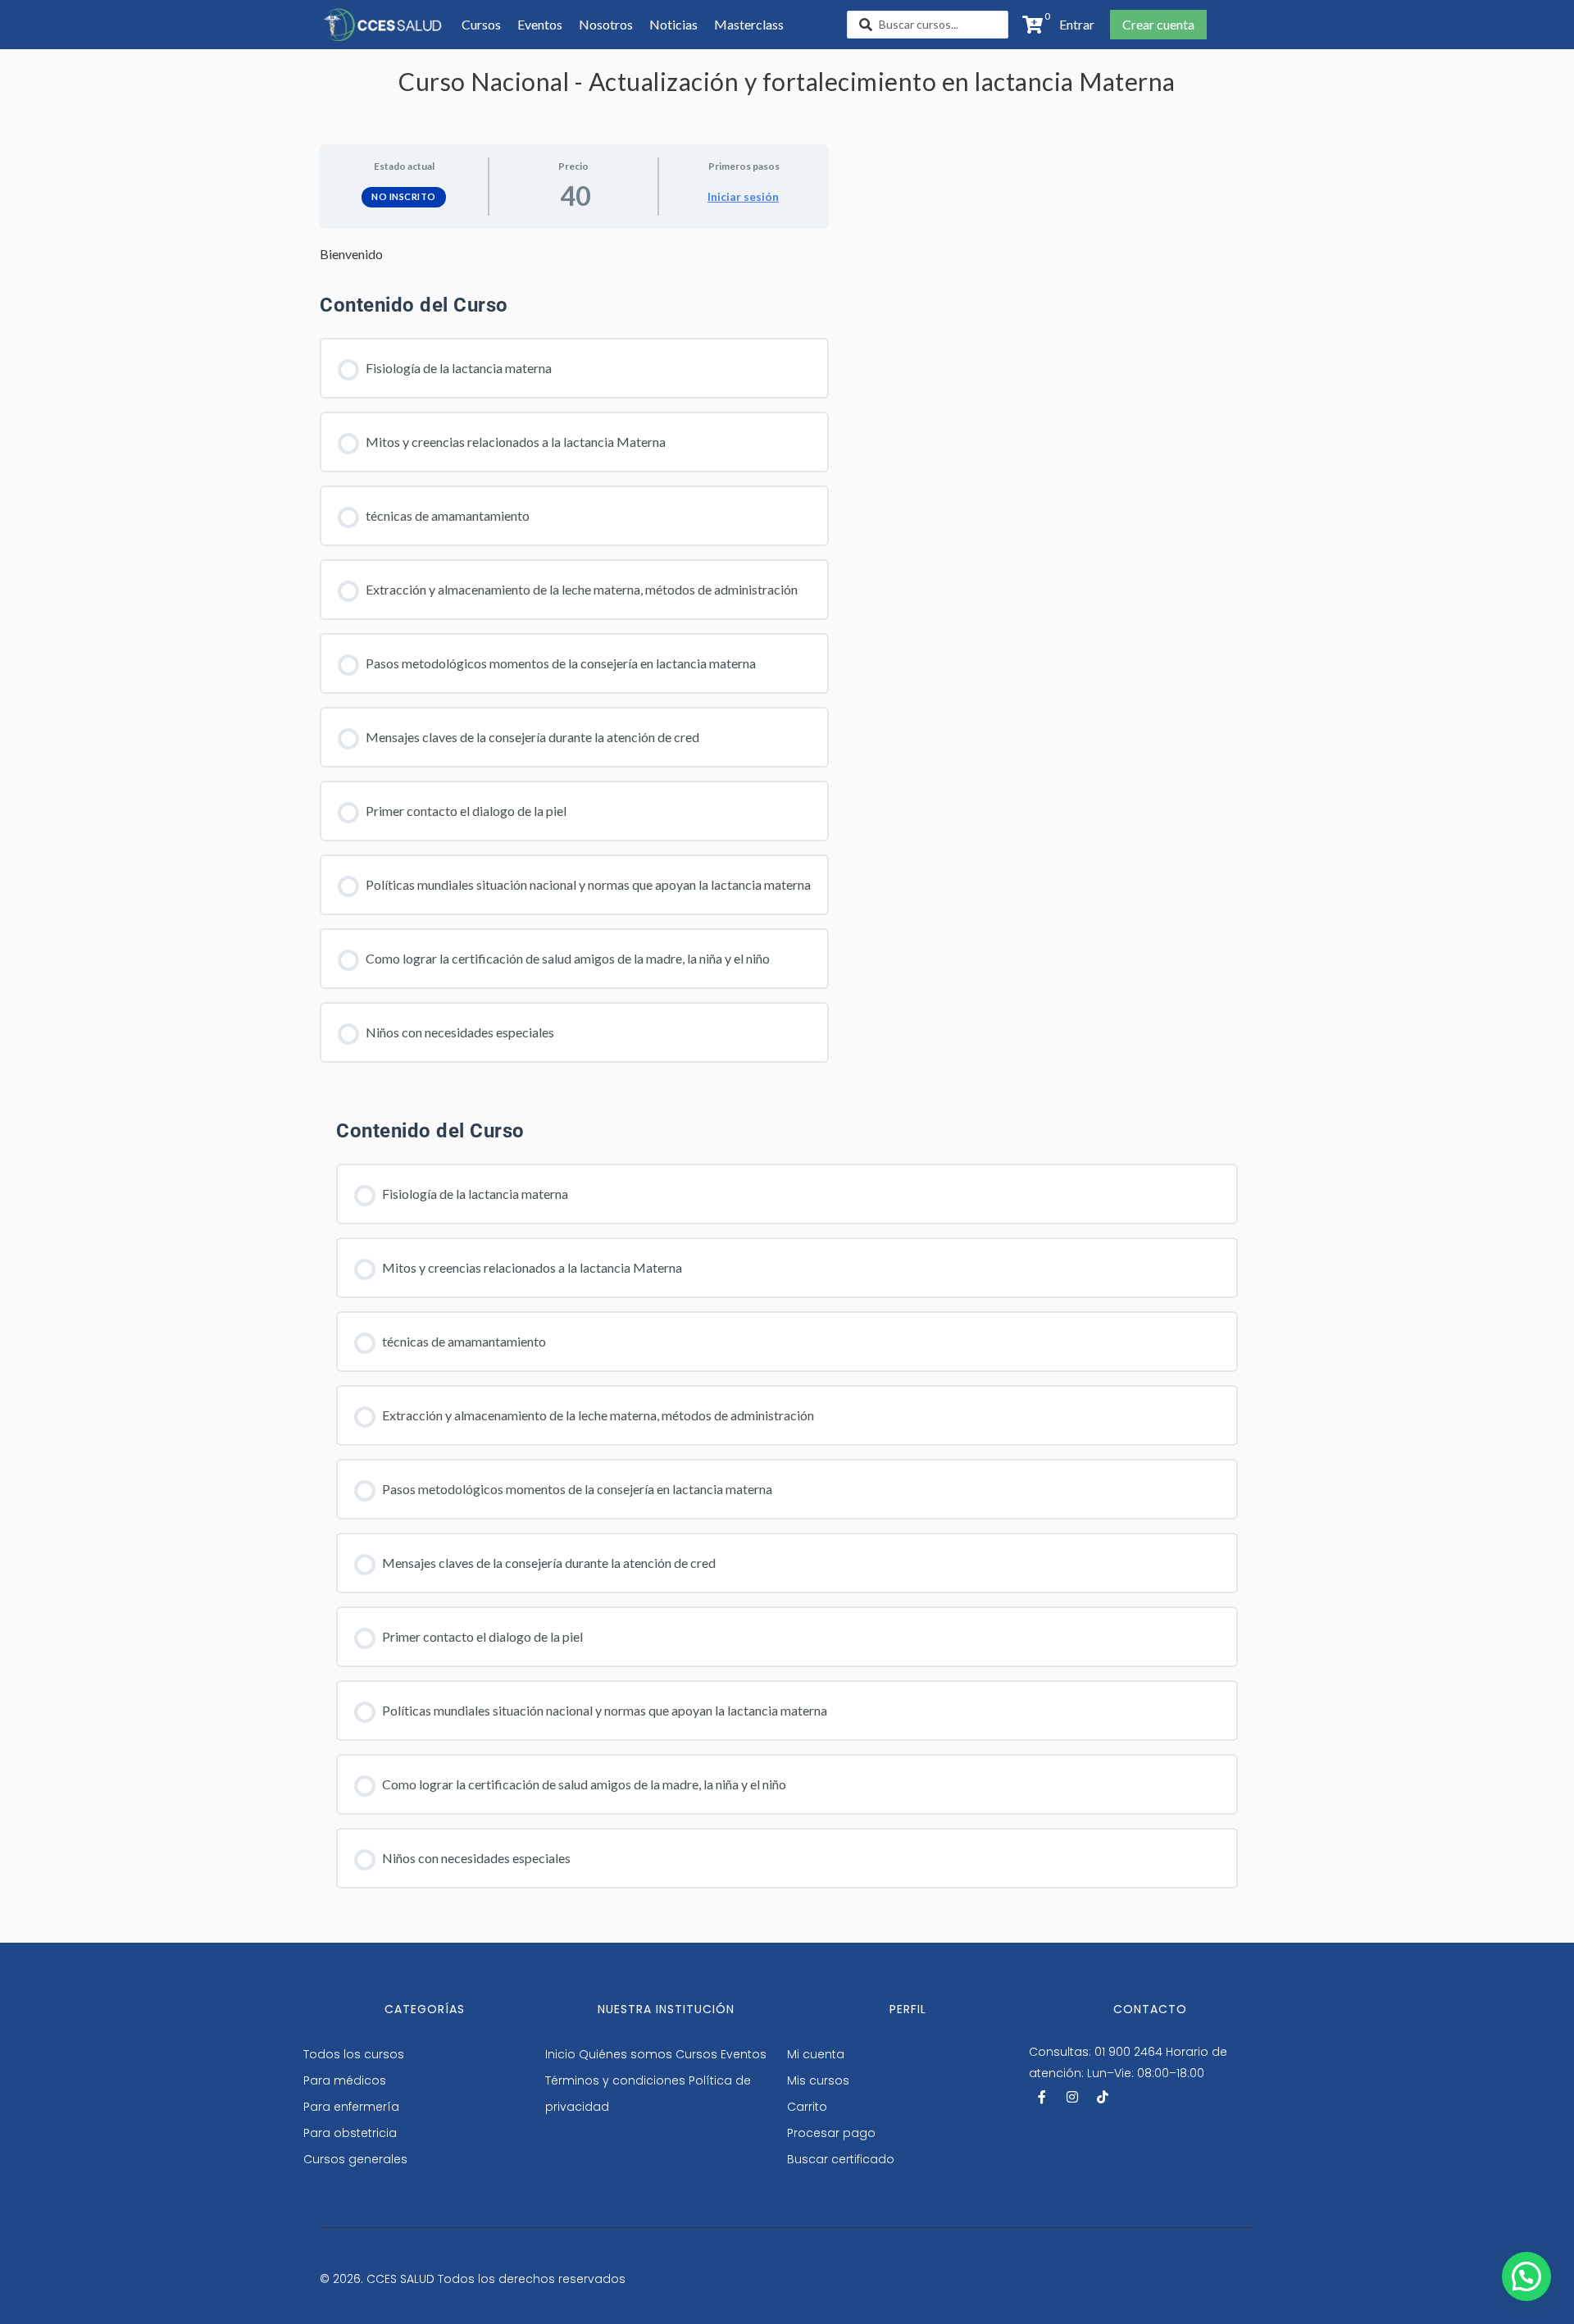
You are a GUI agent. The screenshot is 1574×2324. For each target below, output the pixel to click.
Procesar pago (831, 2133)
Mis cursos (818, 2080)
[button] (1072, 25)
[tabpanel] (574, 254)
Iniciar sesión (743, 196)
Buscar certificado (841, 2159)
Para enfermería (351, 2107)
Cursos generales (355, 2159)
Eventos (744, 2054)
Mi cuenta (816, 2054)
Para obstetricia (350, 2133)
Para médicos (345, 2080)
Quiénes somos (626, 2054)
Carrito (807, 2107)
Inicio (560, 2054)
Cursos (696, 2054)
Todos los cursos (354, 2054)
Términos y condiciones (615, 2080)
